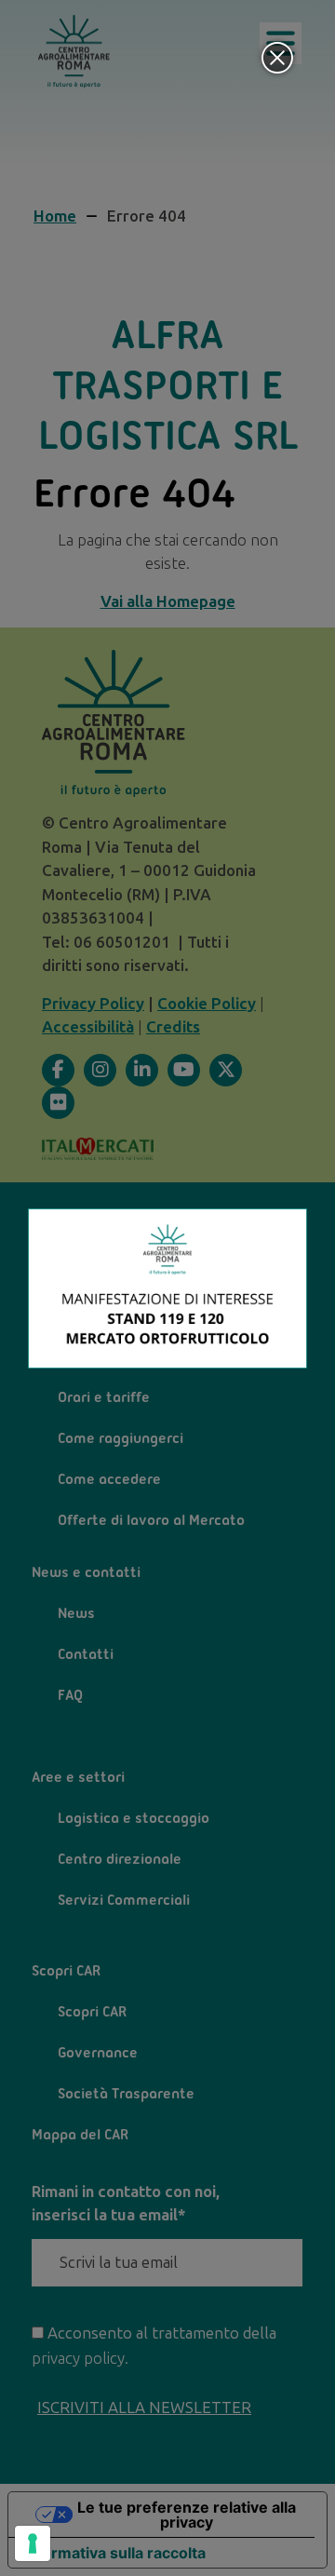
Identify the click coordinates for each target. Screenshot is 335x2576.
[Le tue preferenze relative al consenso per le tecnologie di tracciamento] (33, 2543)
